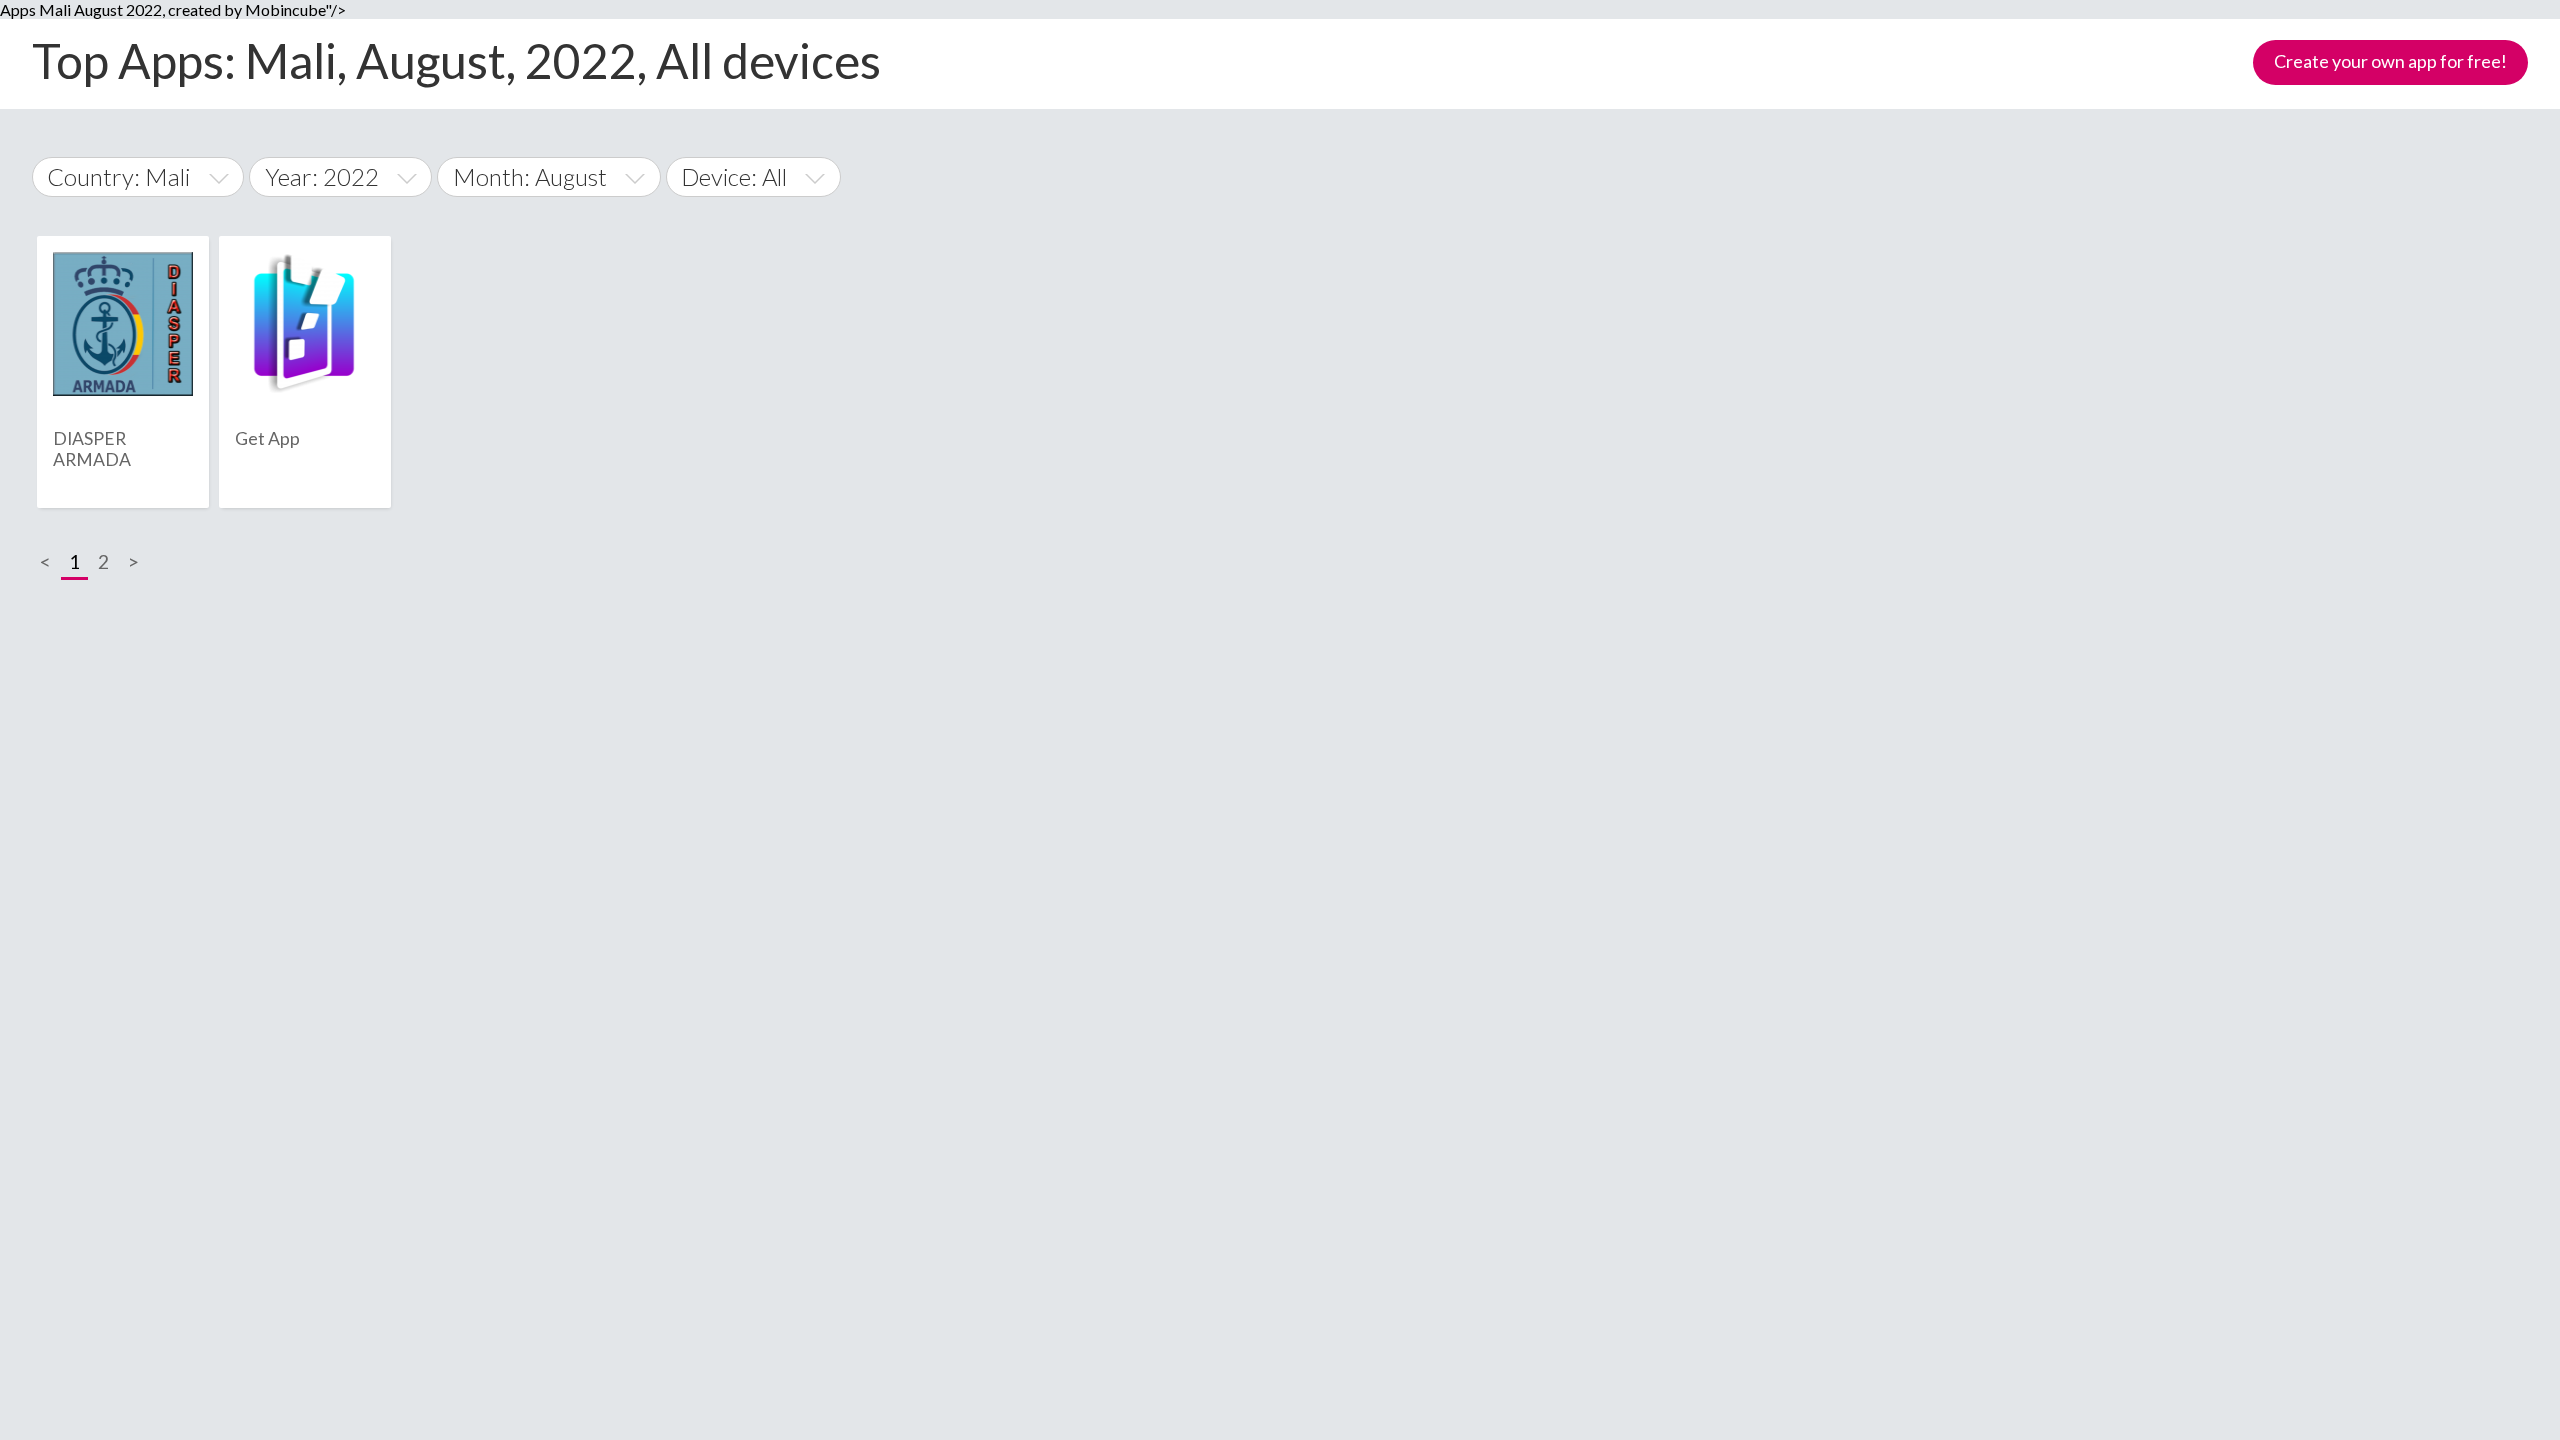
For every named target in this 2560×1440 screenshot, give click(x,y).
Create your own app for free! (2390, 61)
